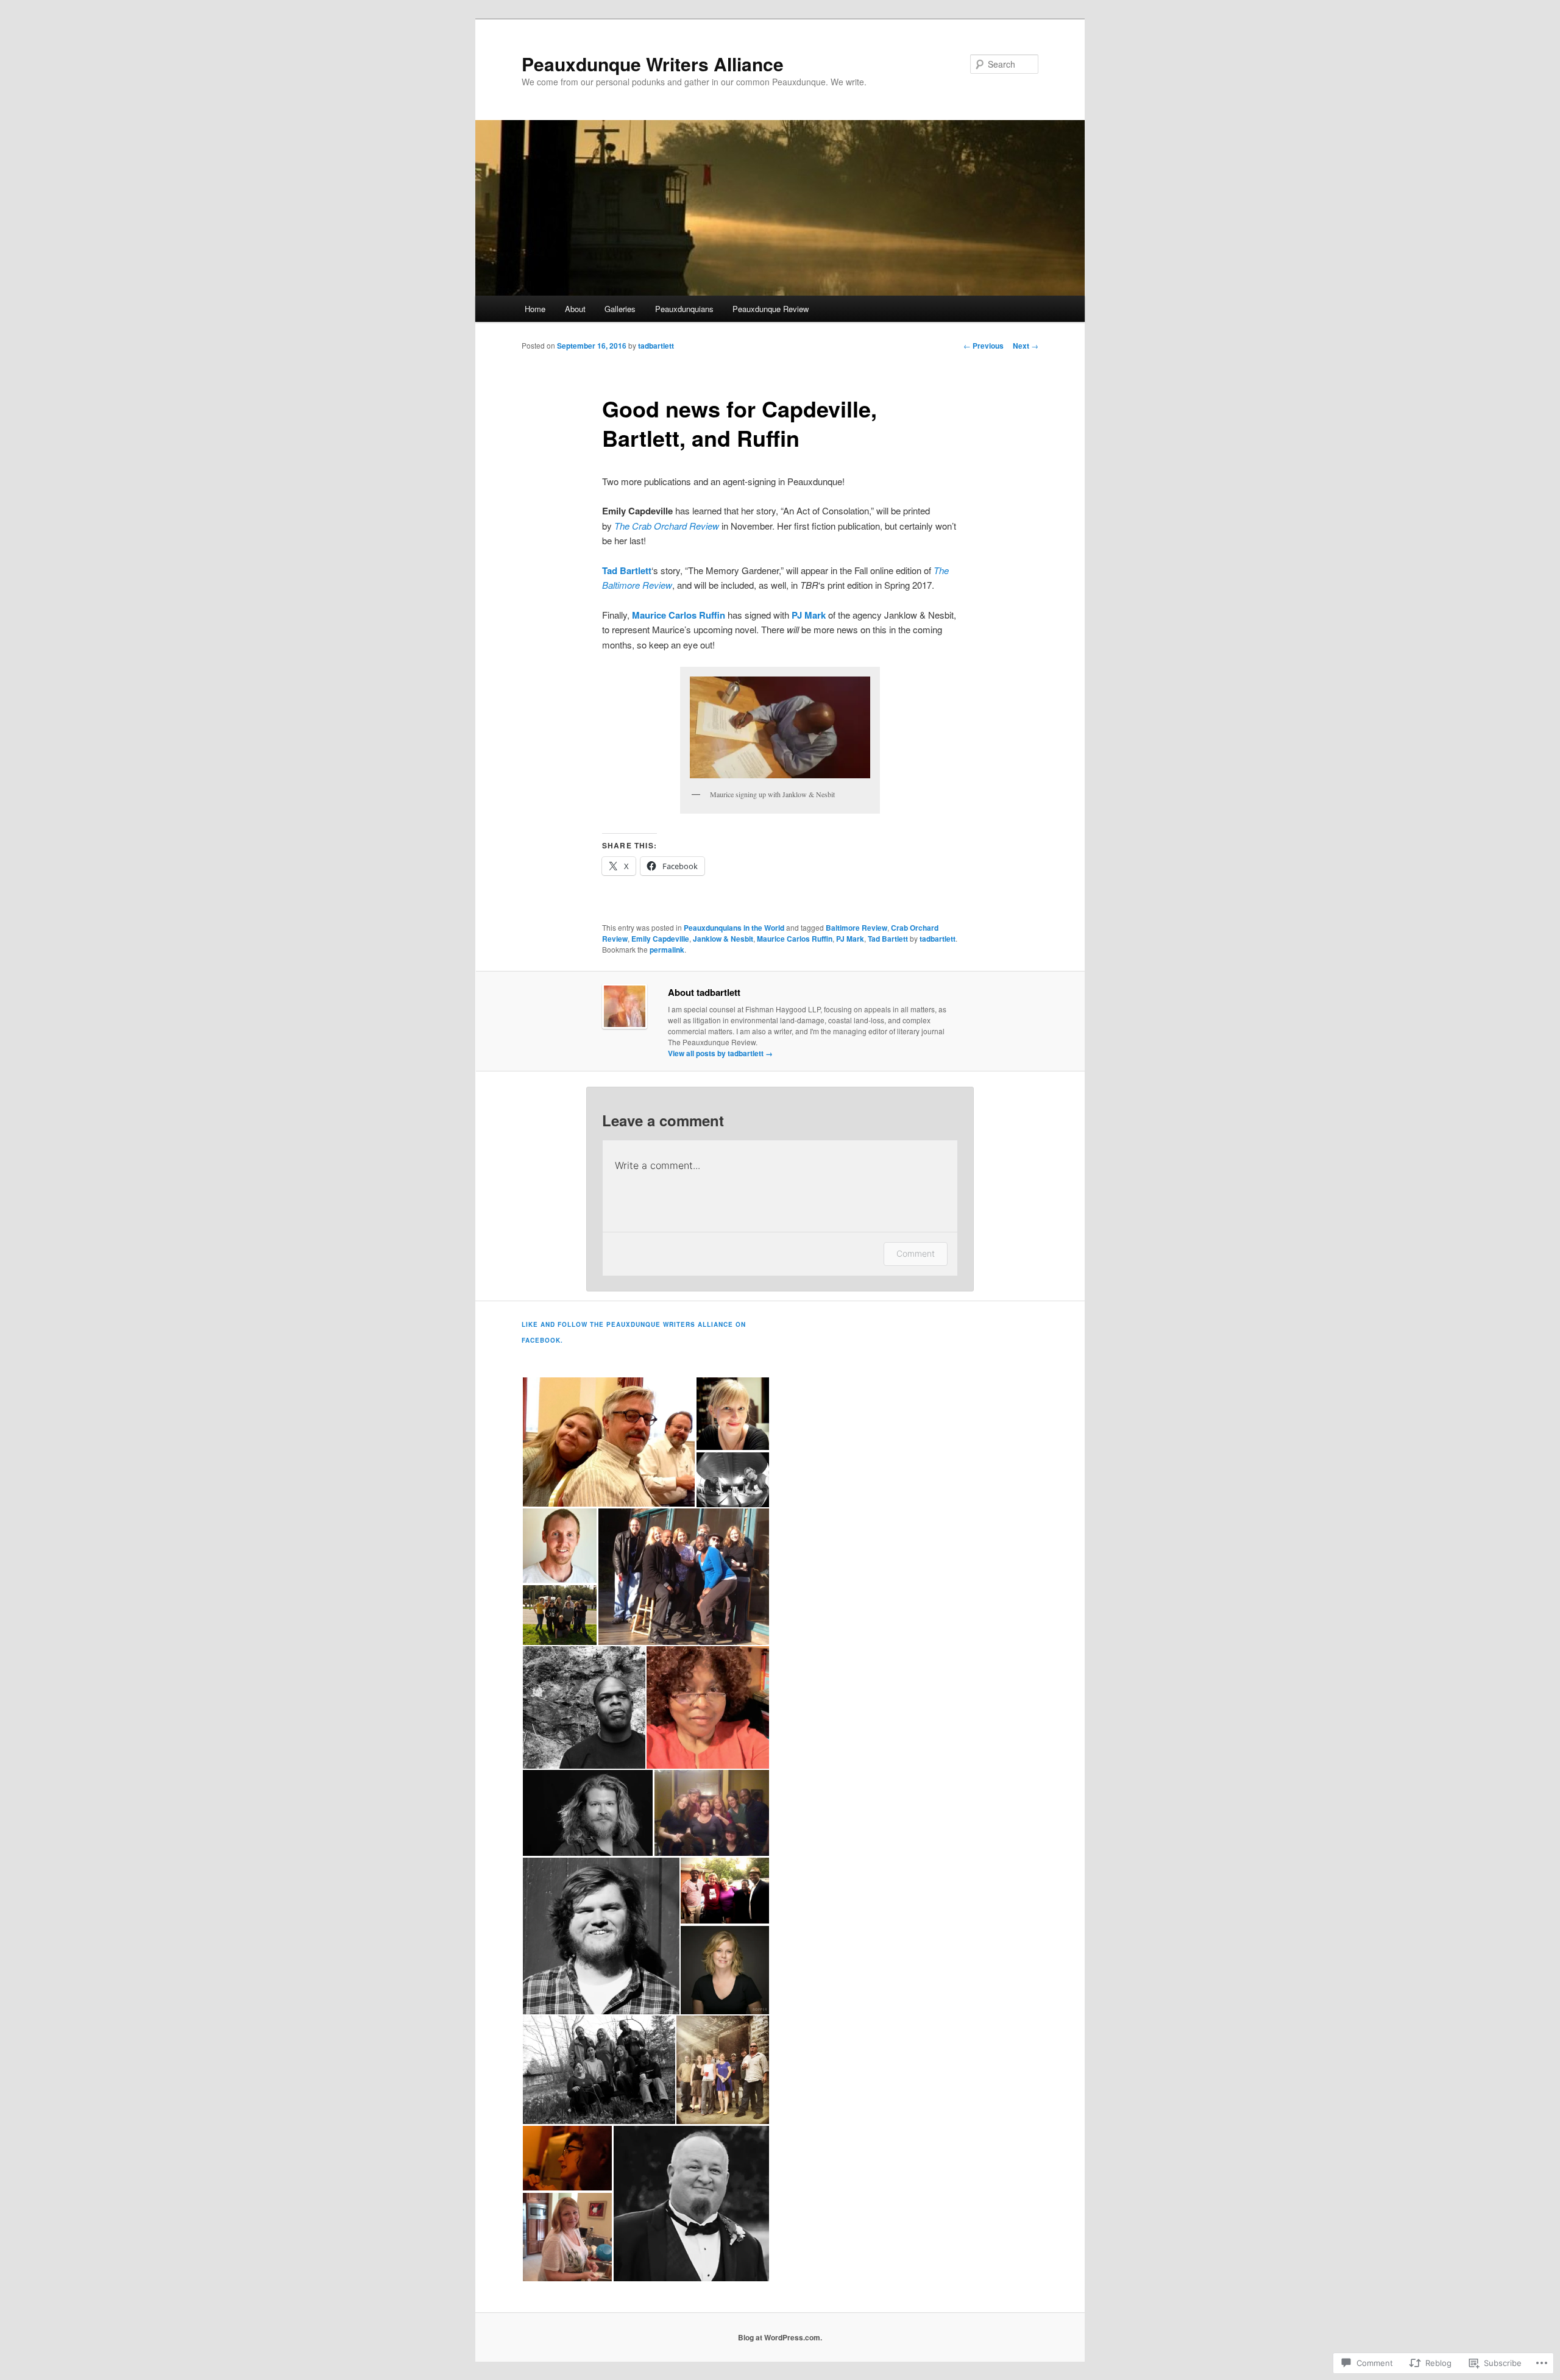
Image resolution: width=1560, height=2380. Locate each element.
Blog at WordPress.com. (780, 2337)
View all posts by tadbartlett (720, 1053)
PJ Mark (850, 939)
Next (1026, 346)
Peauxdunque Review (771, 309)
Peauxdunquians (684, 309)
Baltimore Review (856, 928)
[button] (780, 727)
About (575, 309)
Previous (984, 346)
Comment (916, 1253)
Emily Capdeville (660, 939)
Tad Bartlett (888, 939)
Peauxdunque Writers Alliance (653, 64)
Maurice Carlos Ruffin (795, 939)
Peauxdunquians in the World (734, 928)
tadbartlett (656, 346)
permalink (667, 950)
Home (535, 309)
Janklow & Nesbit (723, 939)
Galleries (620, 309)
